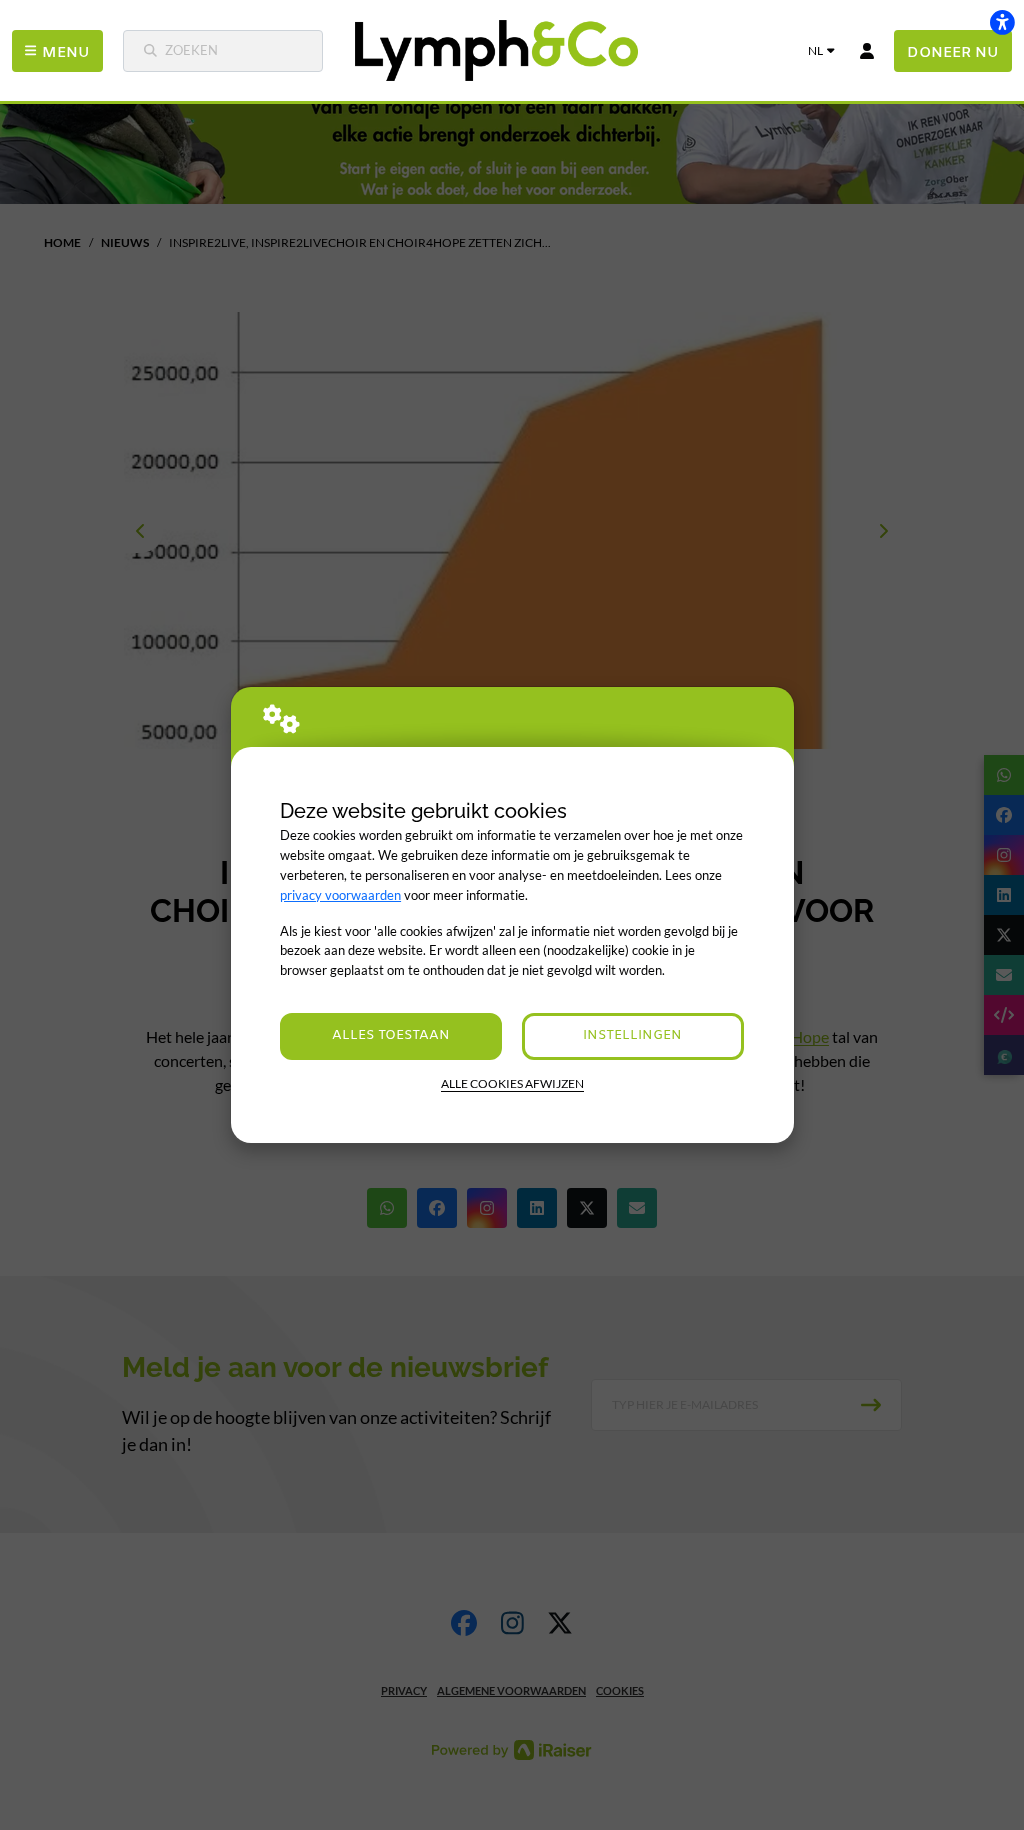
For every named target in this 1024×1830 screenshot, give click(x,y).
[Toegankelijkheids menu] (1002, 22)
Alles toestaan (391, 1035)
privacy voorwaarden (340, 895)
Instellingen (632, 1035)
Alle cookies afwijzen (512, 1083)
